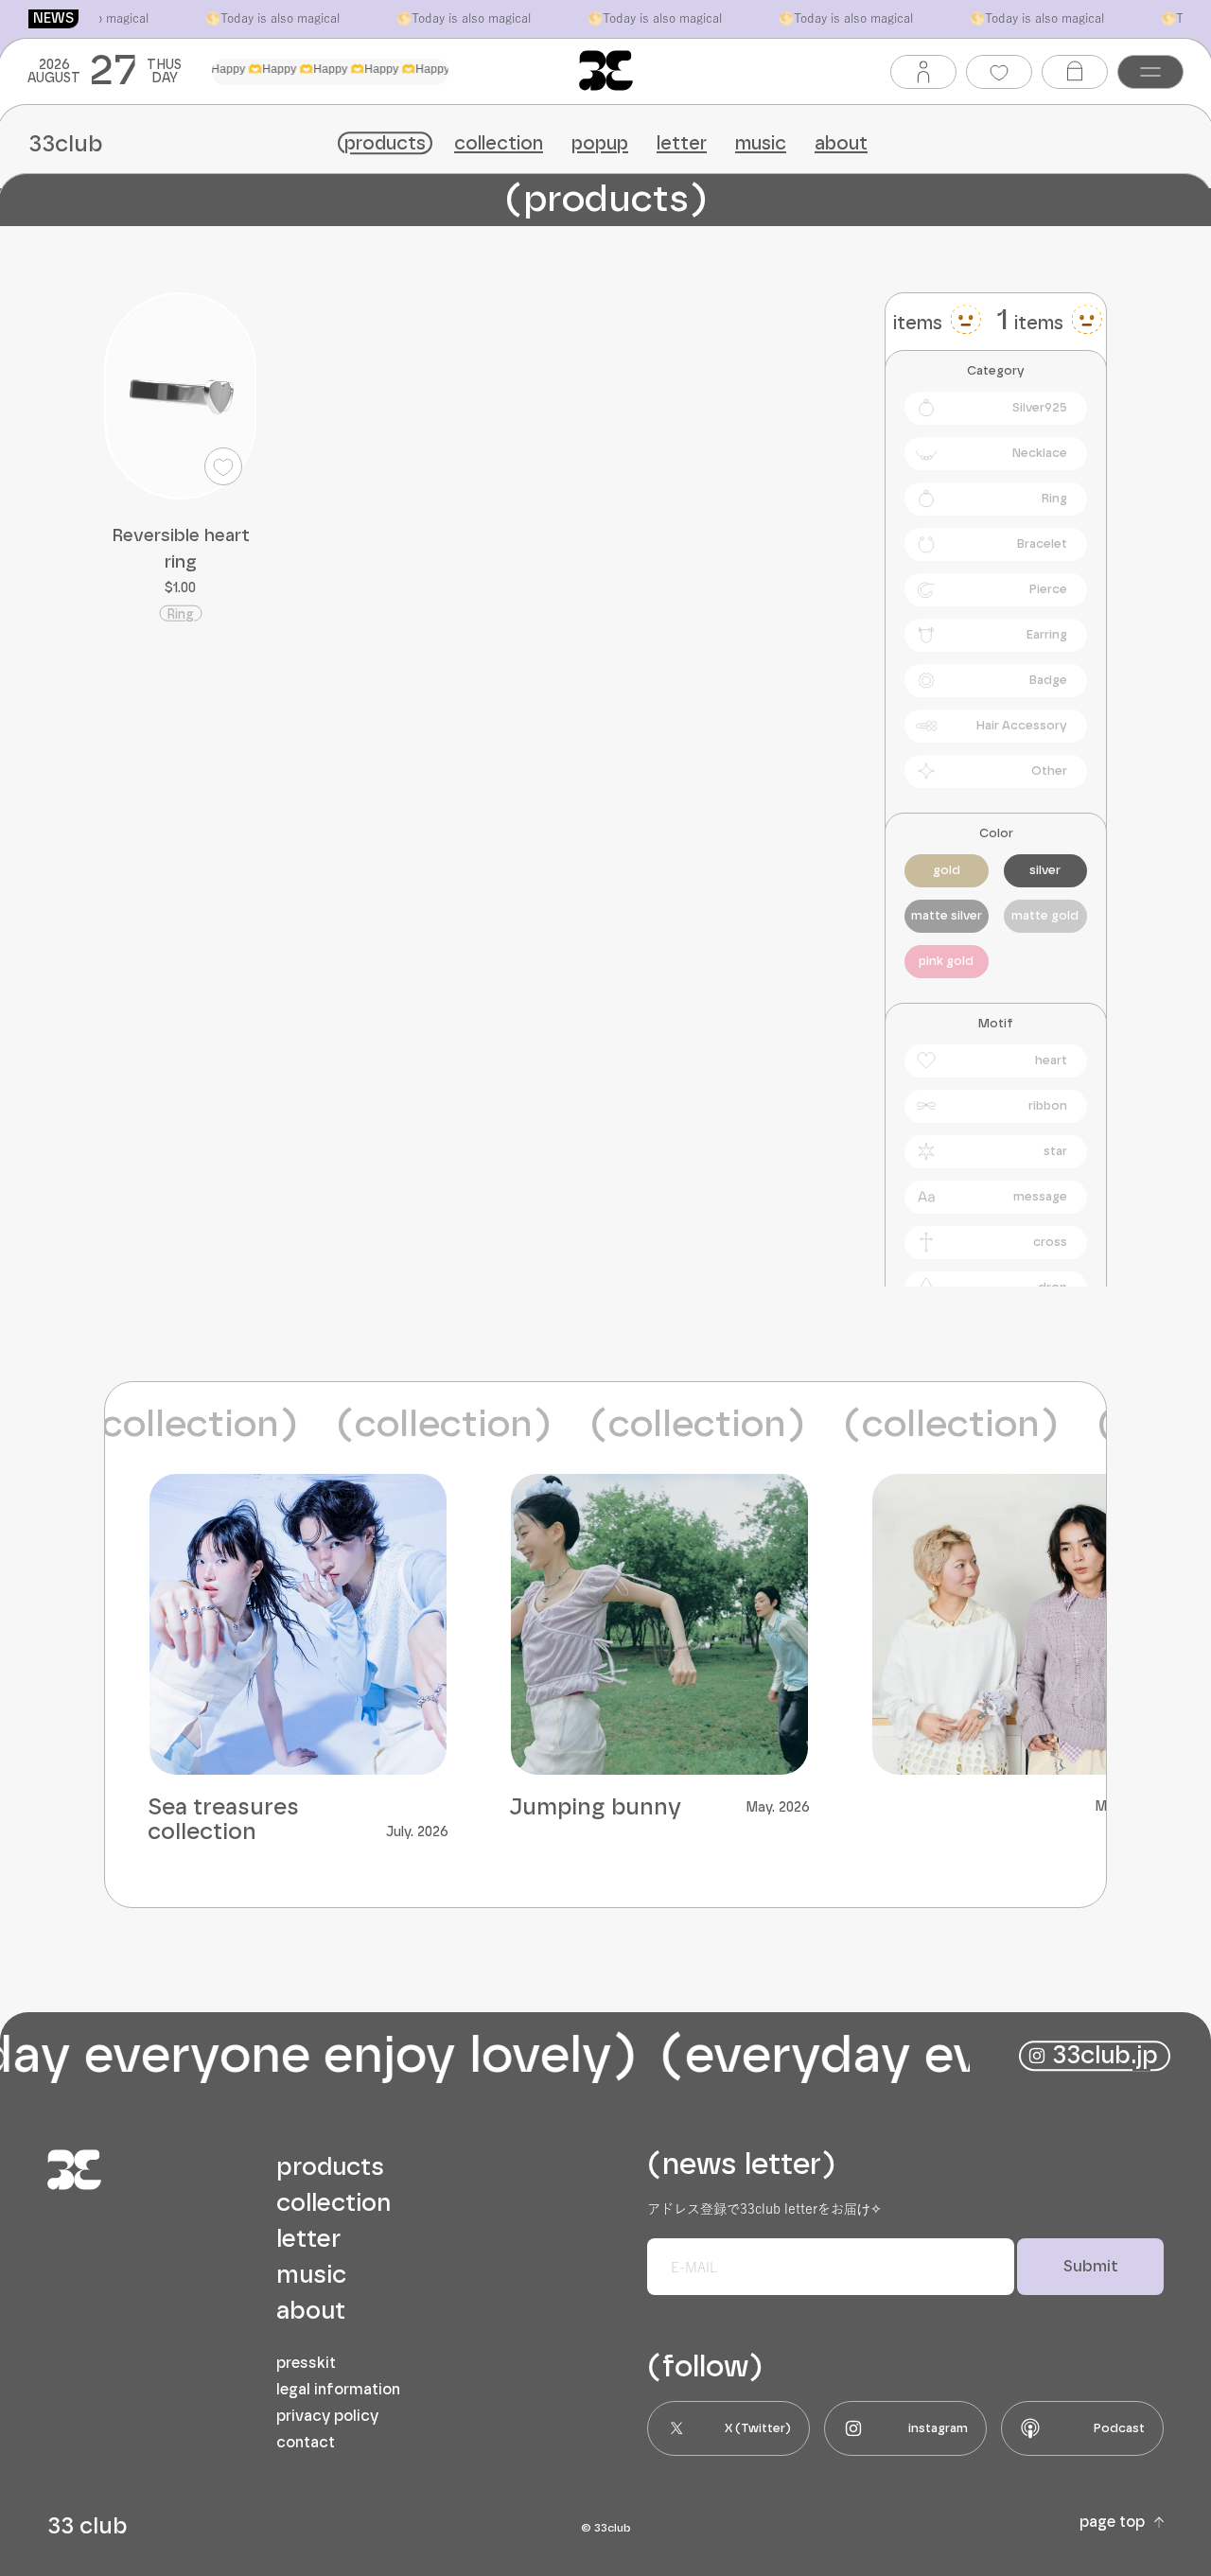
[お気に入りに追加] (234, 477)
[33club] (606, 70)
